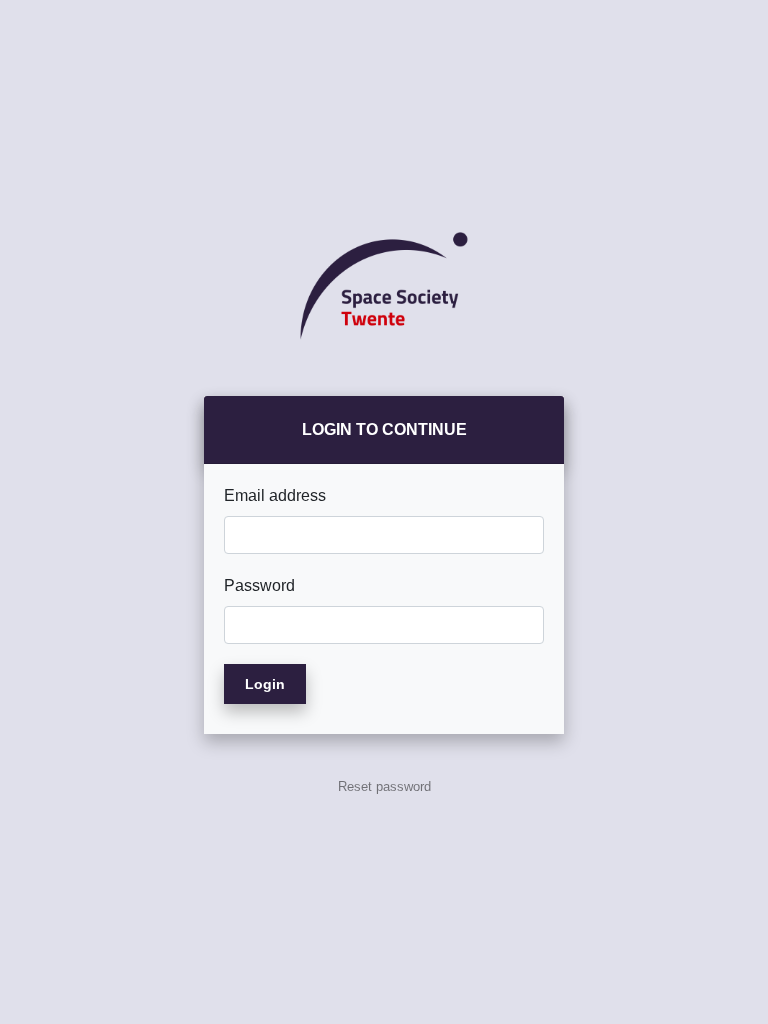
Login (265, 684)
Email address (275, 495)
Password (259, 585)
